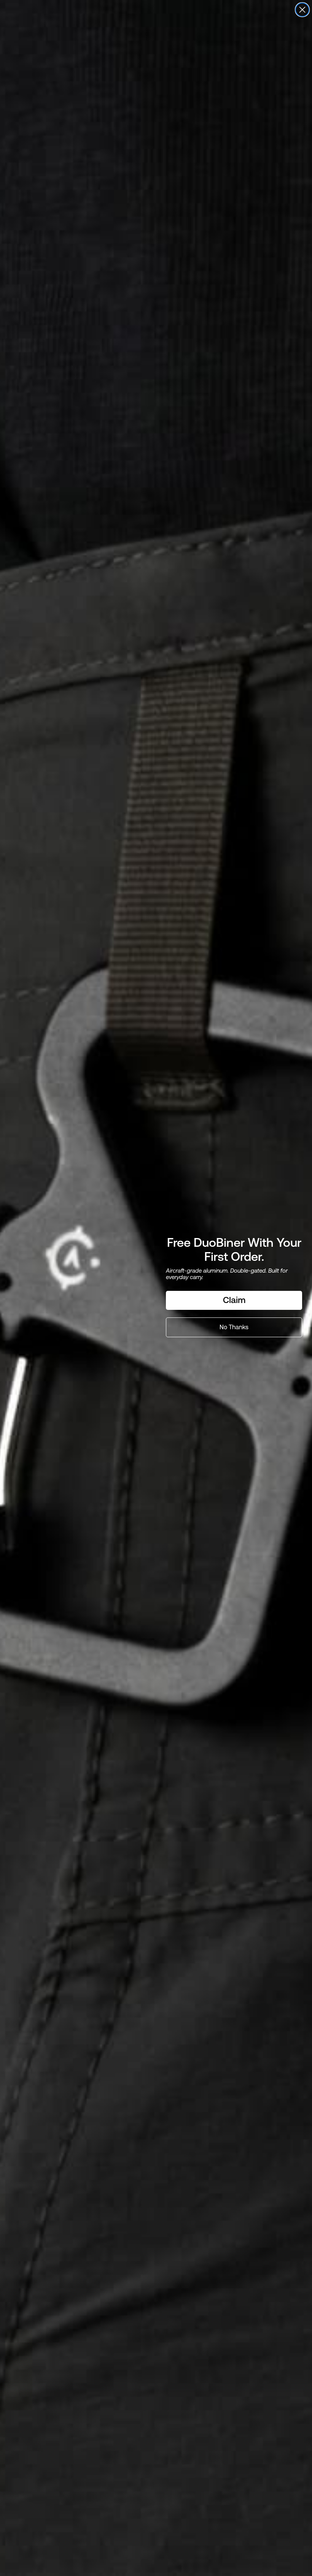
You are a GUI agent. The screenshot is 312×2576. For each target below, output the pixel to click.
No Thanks (234, 1327)
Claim (234, 1300)
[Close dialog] (302, 10)
